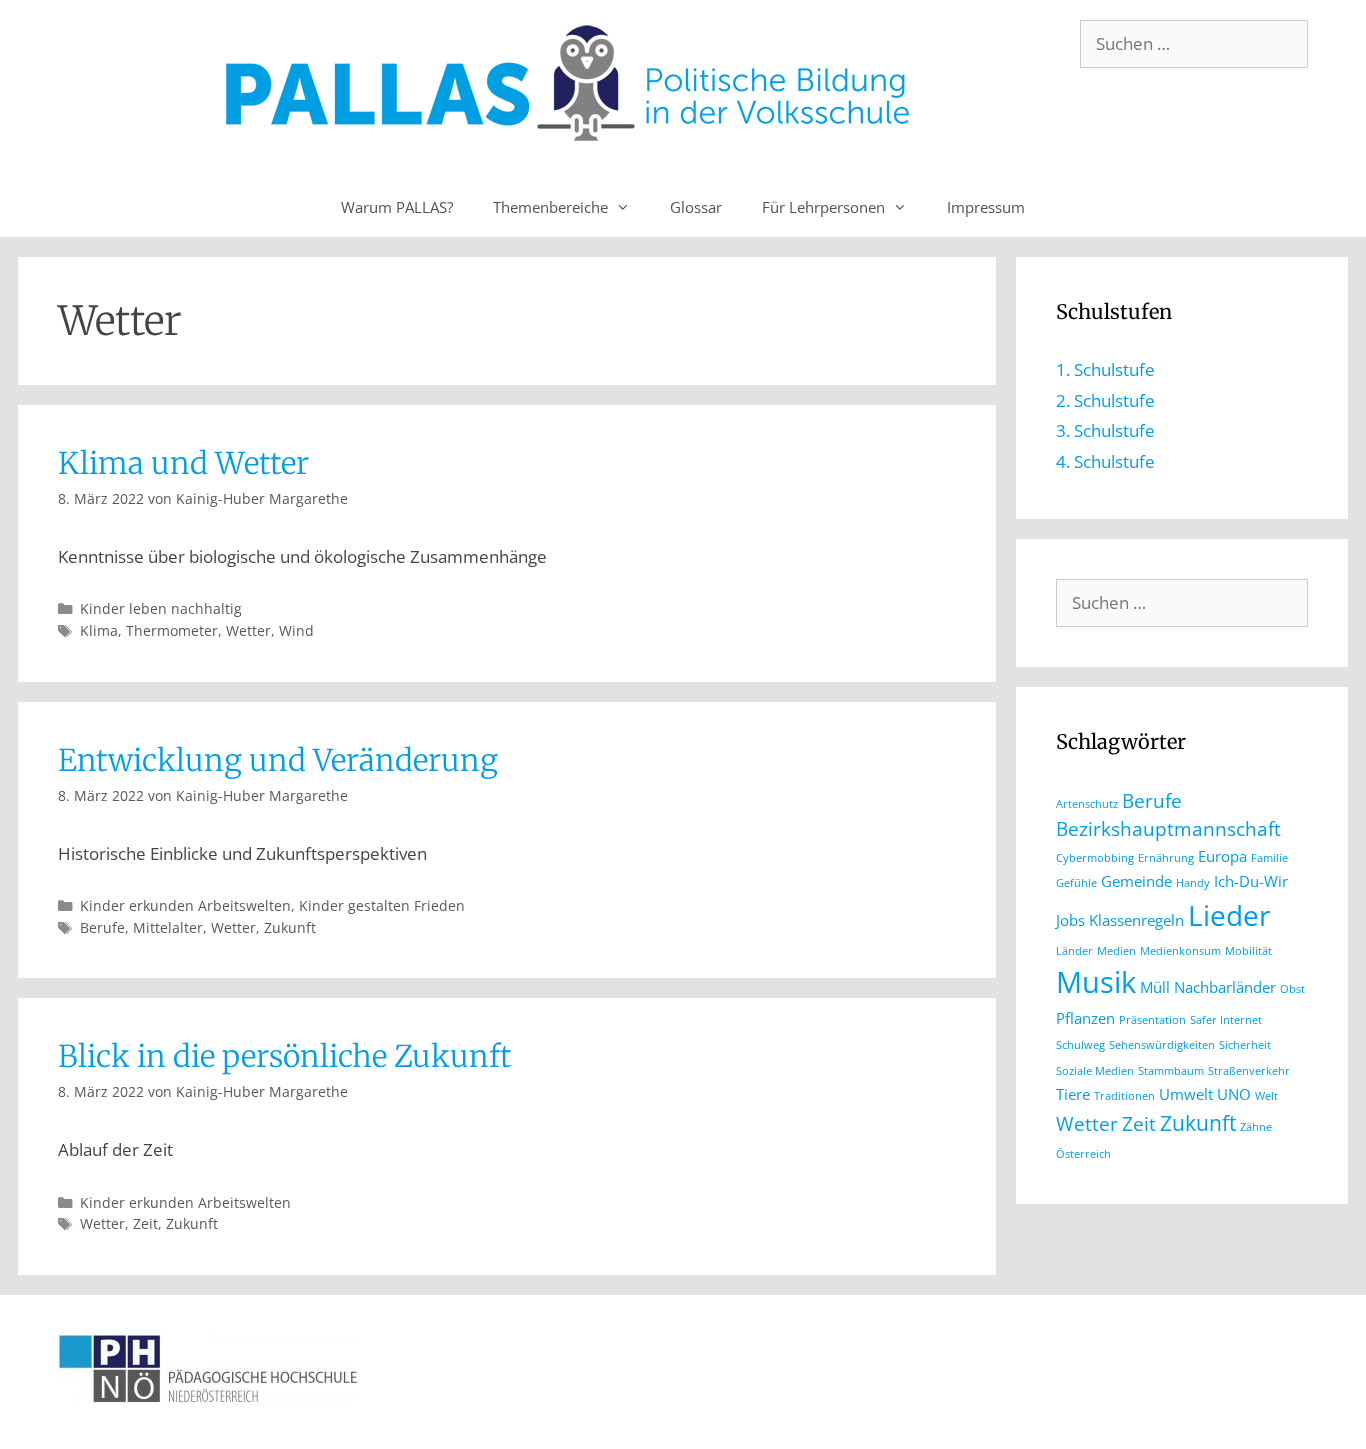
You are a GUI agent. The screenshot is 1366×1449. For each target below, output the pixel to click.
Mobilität (1248, 951)
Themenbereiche (550, 207)
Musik (1096, 982)
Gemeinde (1136, 881)
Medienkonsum (1180, 951)
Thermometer (172, 630)
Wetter (248, 630)
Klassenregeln (1136, 920)
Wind (296, 630)
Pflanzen (1085, 1018)
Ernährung (1166, 858)
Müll (1155, 987)
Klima (99, 630)
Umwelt (1186, 1094)
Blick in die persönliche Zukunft (284, 1056)
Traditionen (1124, 1096)
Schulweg (1080, 1045)
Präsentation (1152, 1020)
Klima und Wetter (183, 463)
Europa (1222, 856)
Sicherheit (1245, 1045)
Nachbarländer (1225, 987)
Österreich (1083, 1154)
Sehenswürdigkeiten (1162, 1045)
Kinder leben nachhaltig (161, 608)
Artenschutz (1087, 804)
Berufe (102, 927)
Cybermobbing (1095, 858)
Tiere (1073, 1094)
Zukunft (290, 927)
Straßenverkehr (1249, 1071)
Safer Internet (1226, 1020)
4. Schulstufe (1105, 461)
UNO (1234, 1094)
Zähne (1256, 1127)
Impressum (986, 207)
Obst (1292, 989)
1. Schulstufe (1105, 369)
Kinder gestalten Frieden (382, 905)
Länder (1074, 951)
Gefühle (1076, 883)
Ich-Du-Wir (1251, 881)
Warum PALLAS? (397, 207)
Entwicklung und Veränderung (278, 760)
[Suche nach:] (1194, 43)
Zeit (145, 1223)
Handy (1193, 883)
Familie (1269, 858)
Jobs (1070, 920)
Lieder (1229, 915)
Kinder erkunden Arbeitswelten (185, 905)
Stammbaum (1171, 1071)
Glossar (696, 207)
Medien (1116, 951)
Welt (1266, 1096)
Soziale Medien (1095, 1071)
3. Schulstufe (1105, 430)
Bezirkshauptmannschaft (1168, 828)
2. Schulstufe (1105, 400)
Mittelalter (168, 927)
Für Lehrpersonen (823, 207)
